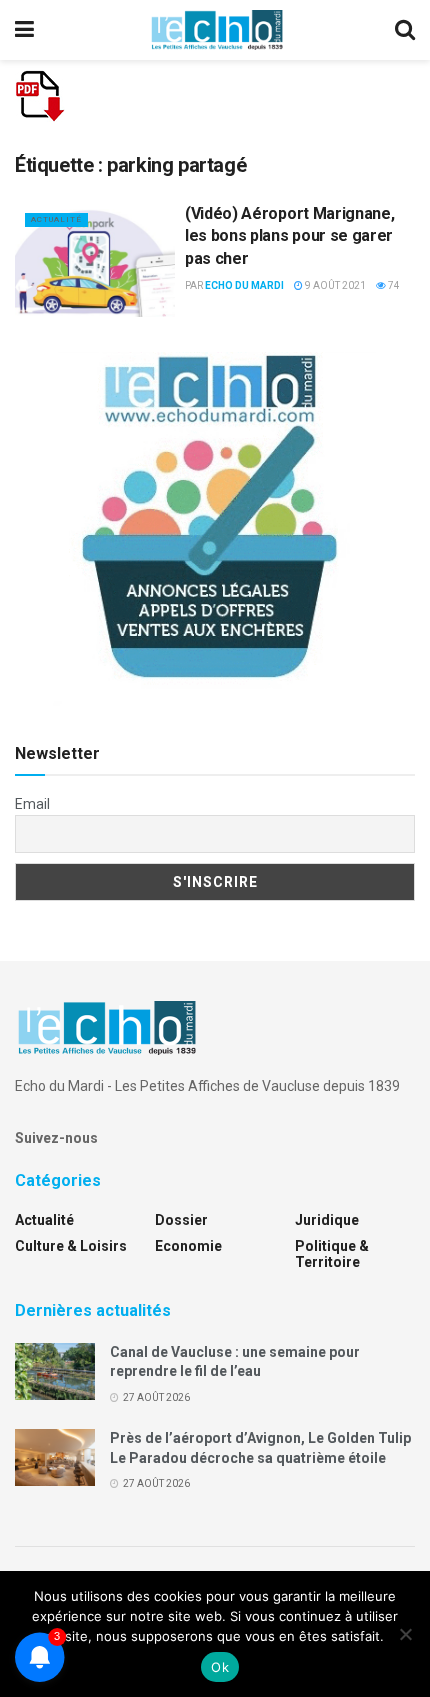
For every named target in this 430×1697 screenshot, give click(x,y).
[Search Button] (405, 30)
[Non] (405, 1634)
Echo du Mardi (244, 285)
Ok (220, 1667)
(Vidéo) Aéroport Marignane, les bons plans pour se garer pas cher (289, 236)
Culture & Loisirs (71, 1246)
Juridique (327, 1220)
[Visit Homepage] (217, 30)
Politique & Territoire (332, 1254)
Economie (188, 1246)
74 (393, 285)
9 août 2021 (334, 285)
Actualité (56, 219)
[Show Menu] (24, 30)
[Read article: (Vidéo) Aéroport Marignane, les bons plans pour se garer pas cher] (95, 260)
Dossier (181, 1220)
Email (32, 804)
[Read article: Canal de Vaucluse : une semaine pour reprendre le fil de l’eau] (55, 1371)
